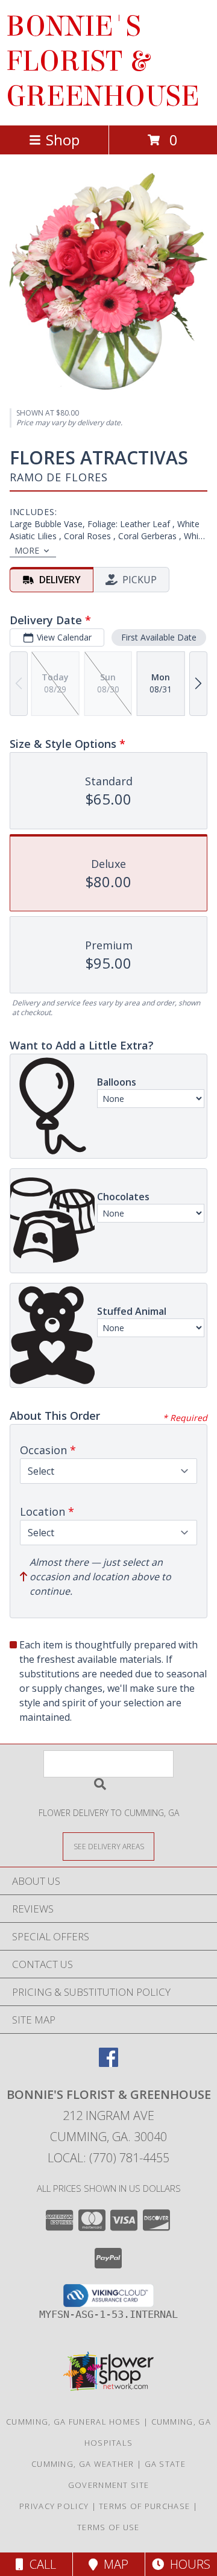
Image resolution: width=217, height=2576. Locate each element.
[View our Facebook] (108, 2063)
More (27, 550)
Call (40, 2564)
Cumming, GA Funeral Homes (74, 2422)
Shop (63, 140)
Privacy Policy (54, 2506)
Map (113, 2564)
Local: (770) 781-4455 (108, 2158)
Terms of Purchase (144, 2506)
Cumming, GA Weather (83, 2464)
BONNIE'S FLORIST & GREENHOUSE (103, 62)
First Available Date (159, 637)
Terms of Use (108, 2527)
